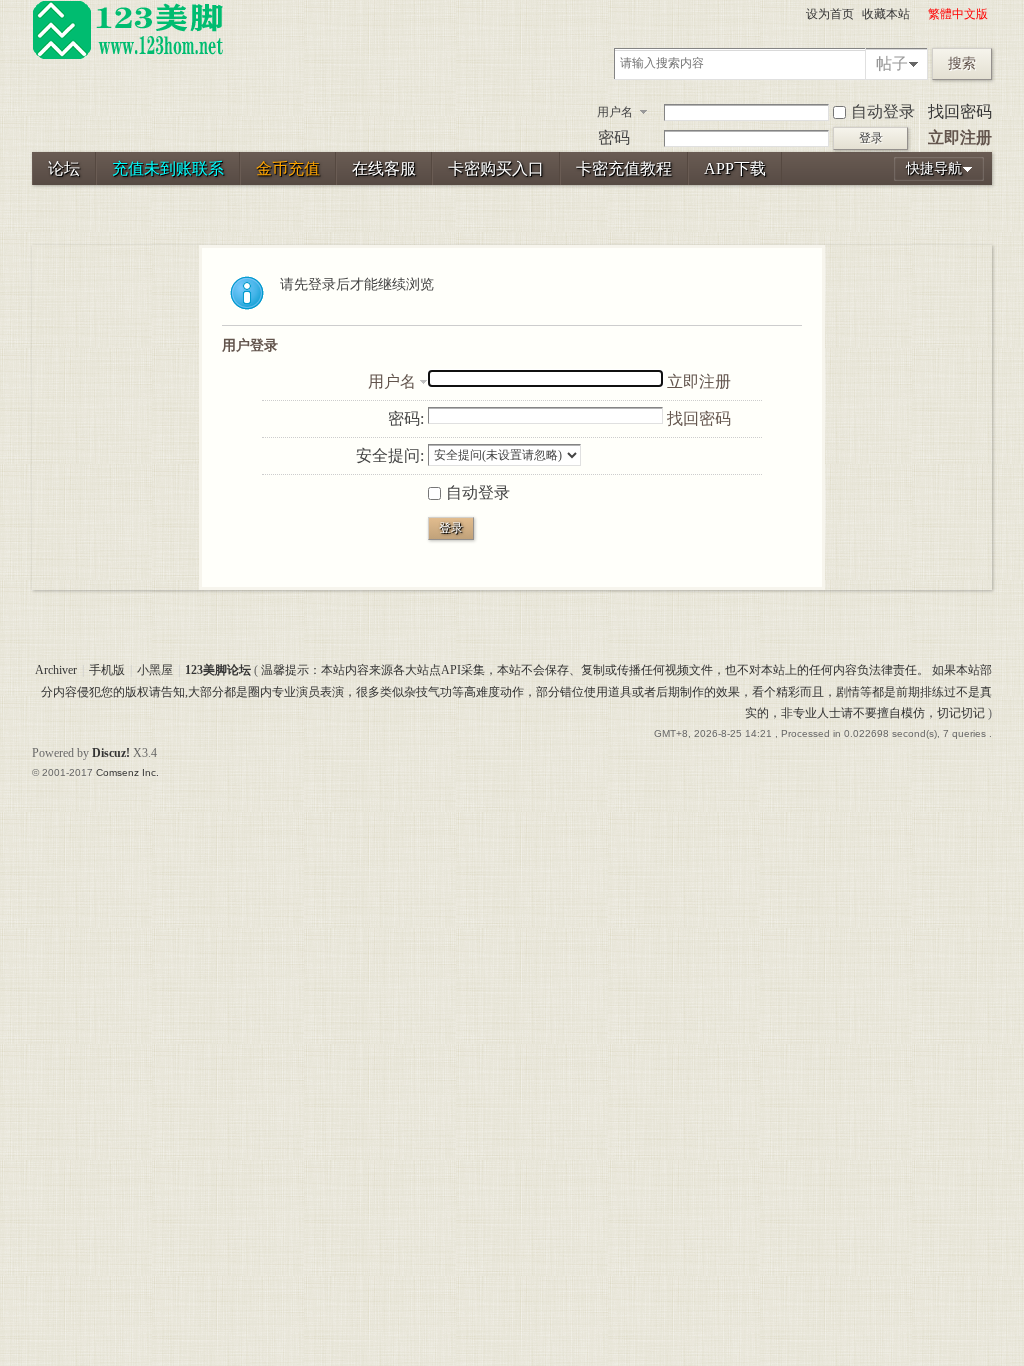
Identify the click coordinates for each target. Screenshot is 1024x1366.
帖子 (892, 63)
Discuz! (111, 753)
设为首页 (830, 14)
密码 (614, 137)
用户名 (615, 112)
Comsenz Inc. (127, 772)
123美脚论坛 (218, 670)
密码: (406, 418)
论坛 (64, 168)
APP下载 (735, 168)
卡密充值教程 (624, 168)
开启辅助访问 (919, 14)
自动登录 (883, 111)
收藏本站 (886, 14)
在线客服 (384, 168)
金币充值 (288, 168)
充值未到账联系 (168, 168)
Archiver (56, 670)
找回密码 (960, 111)
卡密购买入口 (496, 168)
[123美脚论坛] (128, 56)
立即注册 (960, 137)
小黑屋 (155, 670)
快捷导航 (934, 168)
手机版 (107, 670)
